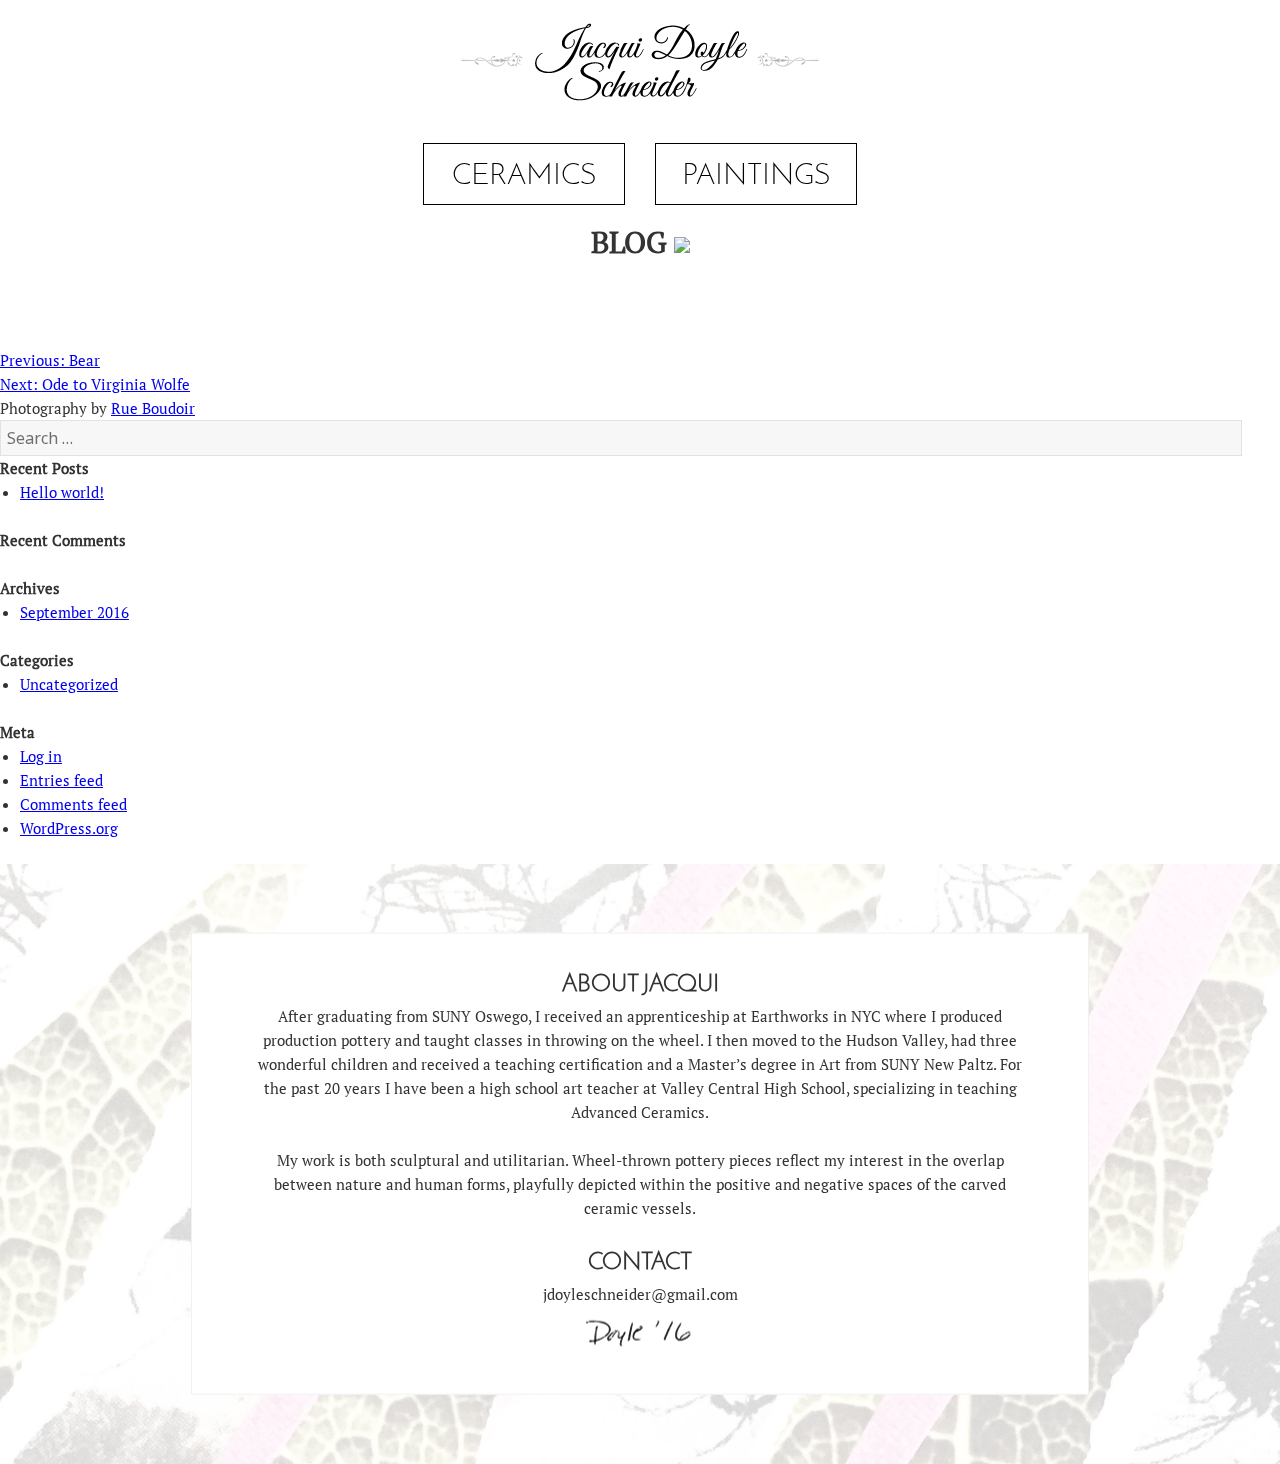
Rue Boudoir (153, 408)
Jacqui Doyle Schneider (640, 64)
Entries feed (61, 780)
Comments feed (73, 804)
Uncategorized (69, 684)
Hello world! (62, 492)
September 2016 (74, 612)
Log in (41, 756)
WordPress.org (69, 828)
